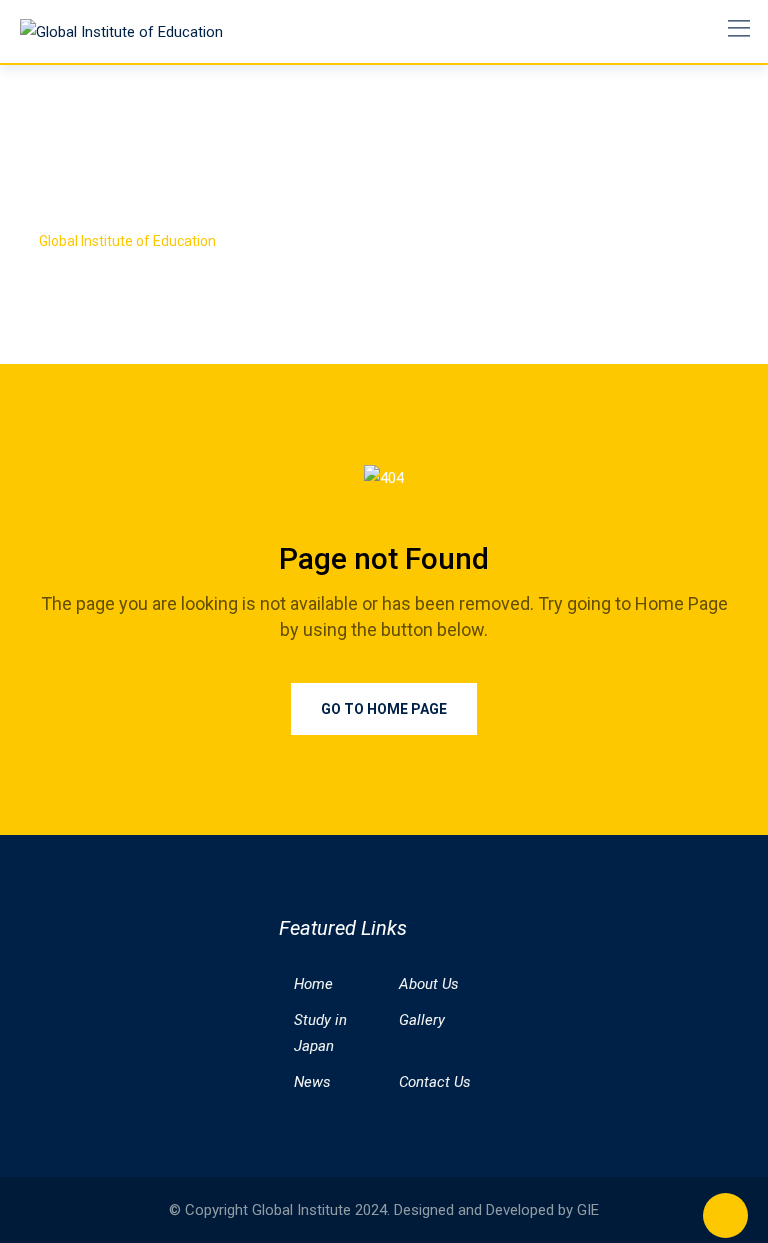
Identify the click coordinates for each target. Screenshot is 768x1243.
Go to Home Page (384, 709)
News (312, 1082)
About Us (429, 984)
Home (313, 984)
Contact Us (435, 1082)
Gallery (422, 1020)
